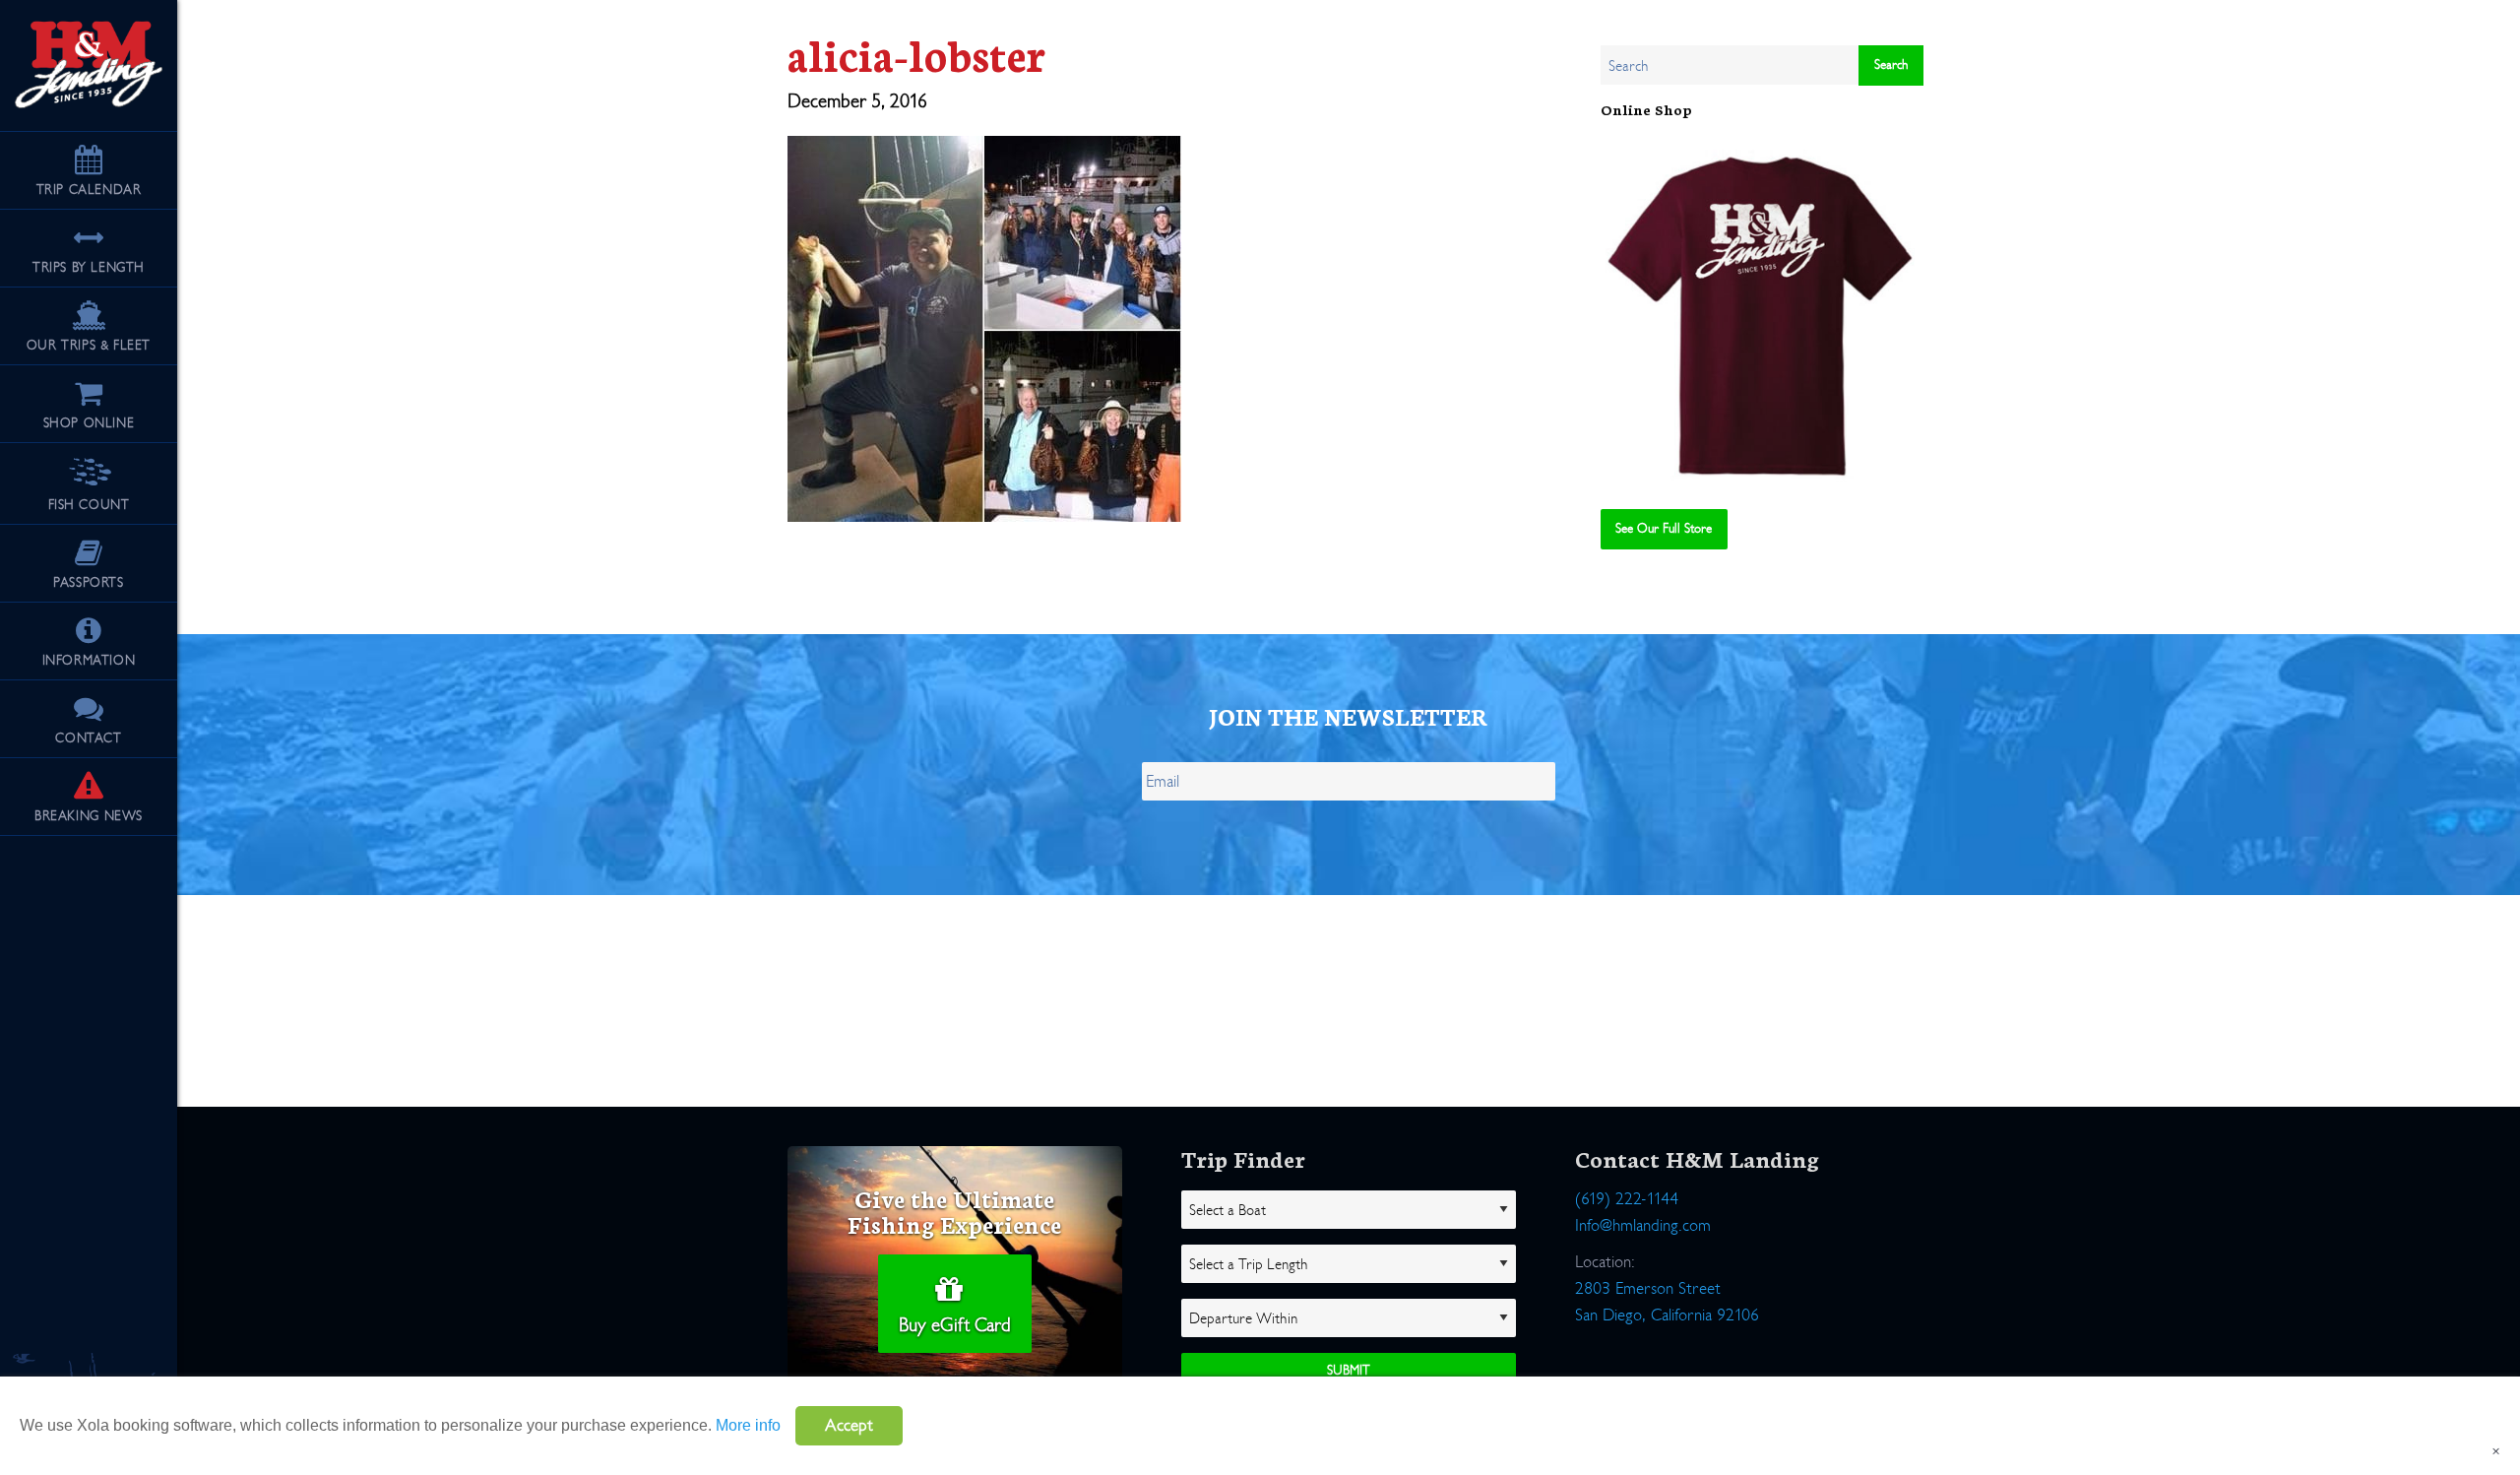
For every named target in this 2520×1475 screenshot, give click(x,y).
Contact (88, 738)
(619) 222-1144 (1627, 1199)
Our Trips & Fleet (89, 345)
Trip (89, 190)
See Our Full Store (1664, 528)
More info (748, 1425)
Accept (849, 1425)
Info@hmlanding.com (1643, 1225)
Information (89, 660)
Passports (88, 582)
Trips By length (89, 267)
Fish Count (89, 505)
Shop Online (89, 423)
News (89, 816)
